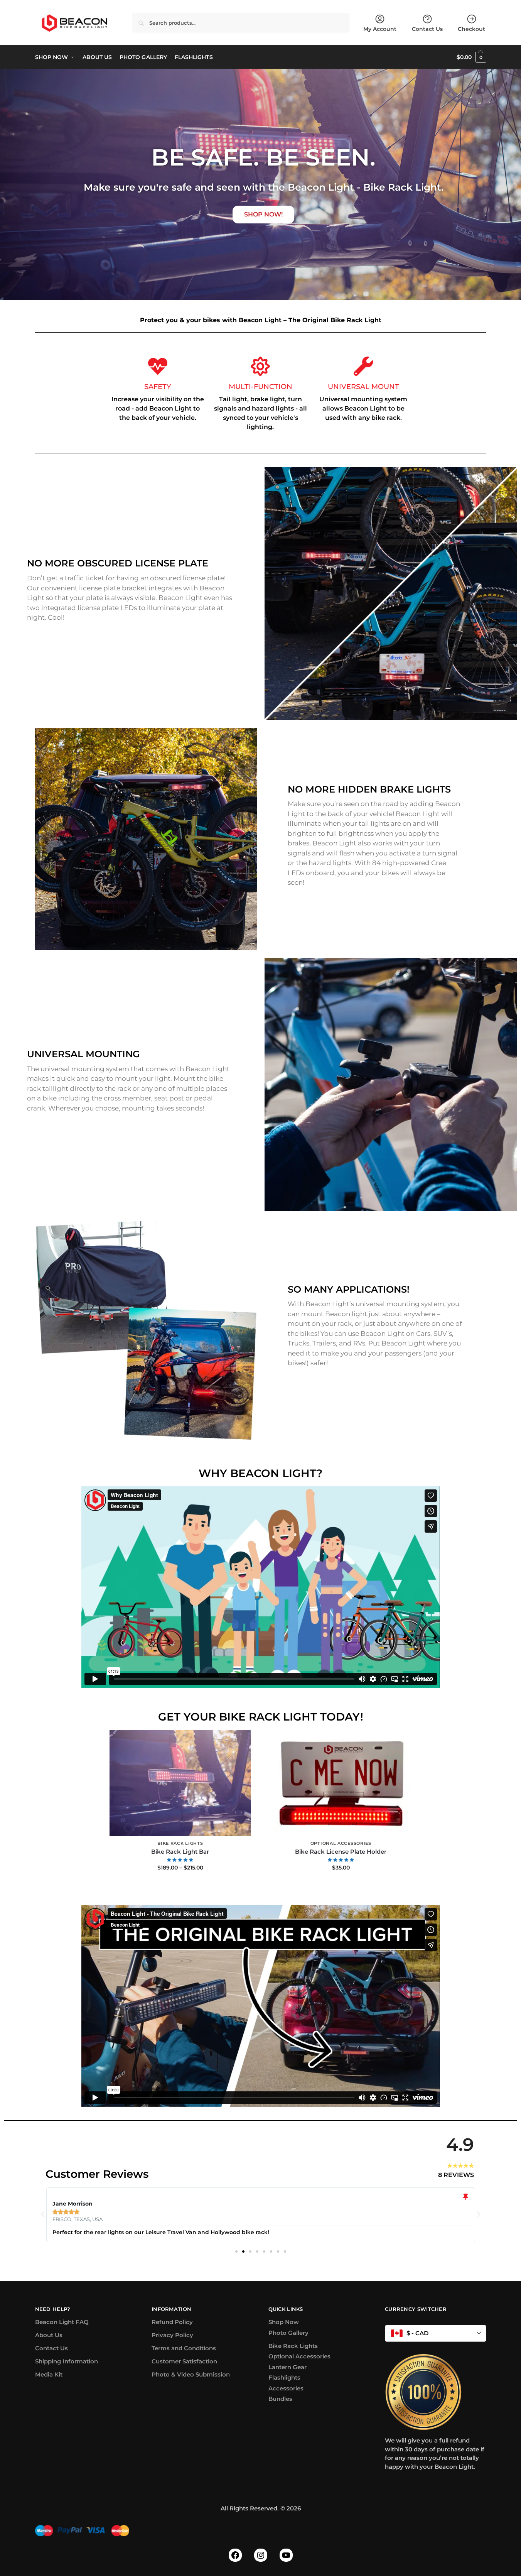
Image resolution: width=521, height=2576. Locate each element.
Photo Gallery (288, 2333)
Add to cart (341, 1884)
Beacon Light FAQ (62, 2322)
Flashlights (284, 2377)
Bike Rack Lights (180, 1843)
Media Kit (49, 2374)
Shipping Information (67, 2361)
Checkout (471, 29)
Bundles (280, 2399)
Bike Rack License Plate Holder (341, 1852)
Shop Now (284, 2322)
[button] (471, 57)
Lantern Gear (287, 2367)
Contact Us (427, 29)
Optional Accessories (341, 1843)
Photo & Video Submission (191, 2374)
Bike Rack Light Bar (180, 1852)
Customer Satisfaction (184, 2361)
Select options (180, 1884)
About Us (49, 2335)
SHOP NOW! (263, 214)
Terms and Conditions (184, 2348)
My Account (380, 29)
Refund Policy (172, 2322)
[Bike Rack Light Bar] (180, 1783)
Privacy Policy (172, 2335)
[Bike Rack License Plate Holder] (341, 1783)
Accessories (286, 2388)
